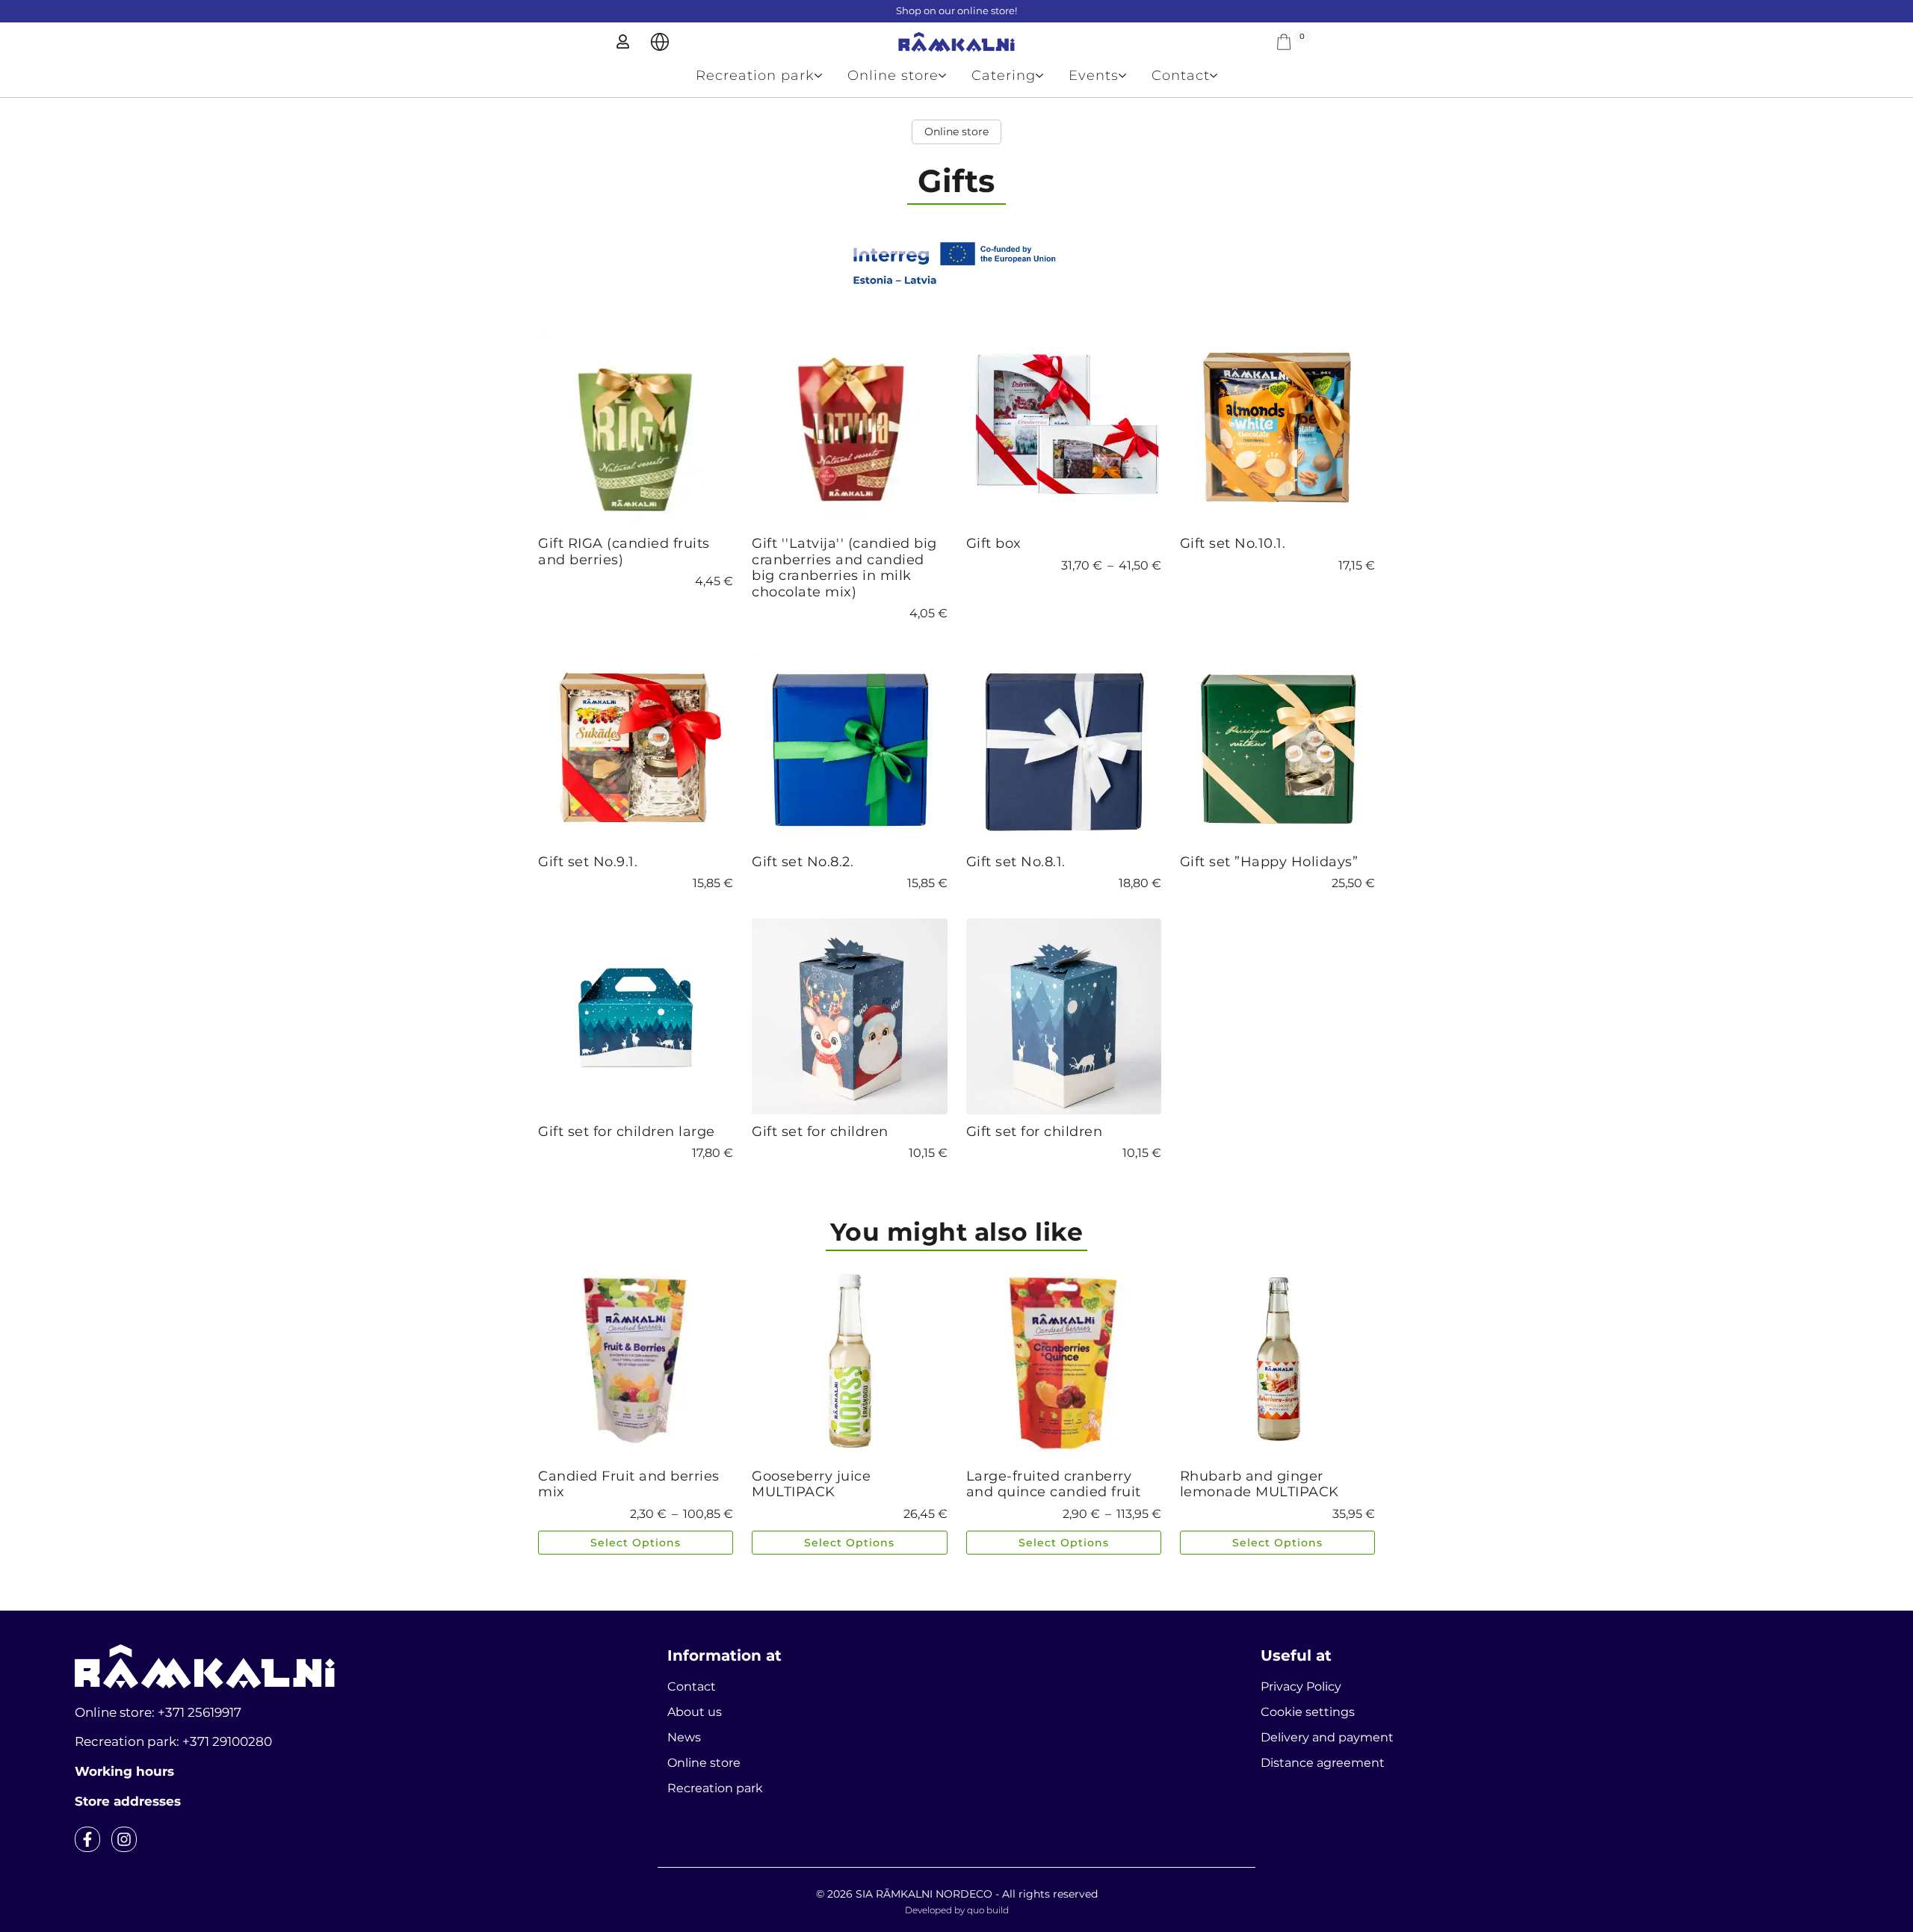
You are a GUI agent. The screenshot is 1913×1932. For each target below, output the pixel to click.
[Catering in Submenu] (1046, 75)
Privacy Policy (1301, 1686)
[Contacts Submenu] (1220, 75)
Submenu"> (660, 42)
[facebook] (87, 1839)
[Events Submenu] (1129, 75)
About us (695, 1712)
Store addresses (128, 1801)
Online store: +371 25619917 (158, 1712)
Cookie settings (1308, 1712)
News (684, 1737)
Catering (1004, 75)
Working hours (124, 1771)
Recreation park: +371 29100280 (173, 1741)
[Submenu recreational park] (825, 75)
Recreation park (755, 75)
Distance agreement (1323, 1763)
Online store (893, 75)
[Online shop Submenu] (949, 75)
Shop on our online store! (956, 10)
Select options (636, 1543)
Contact (1181, 75)
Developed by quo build (957, 1910)
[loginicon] (623, 41)
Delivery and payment (1327, 1737)
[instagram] (124, 1839)
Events (1094, 75)
